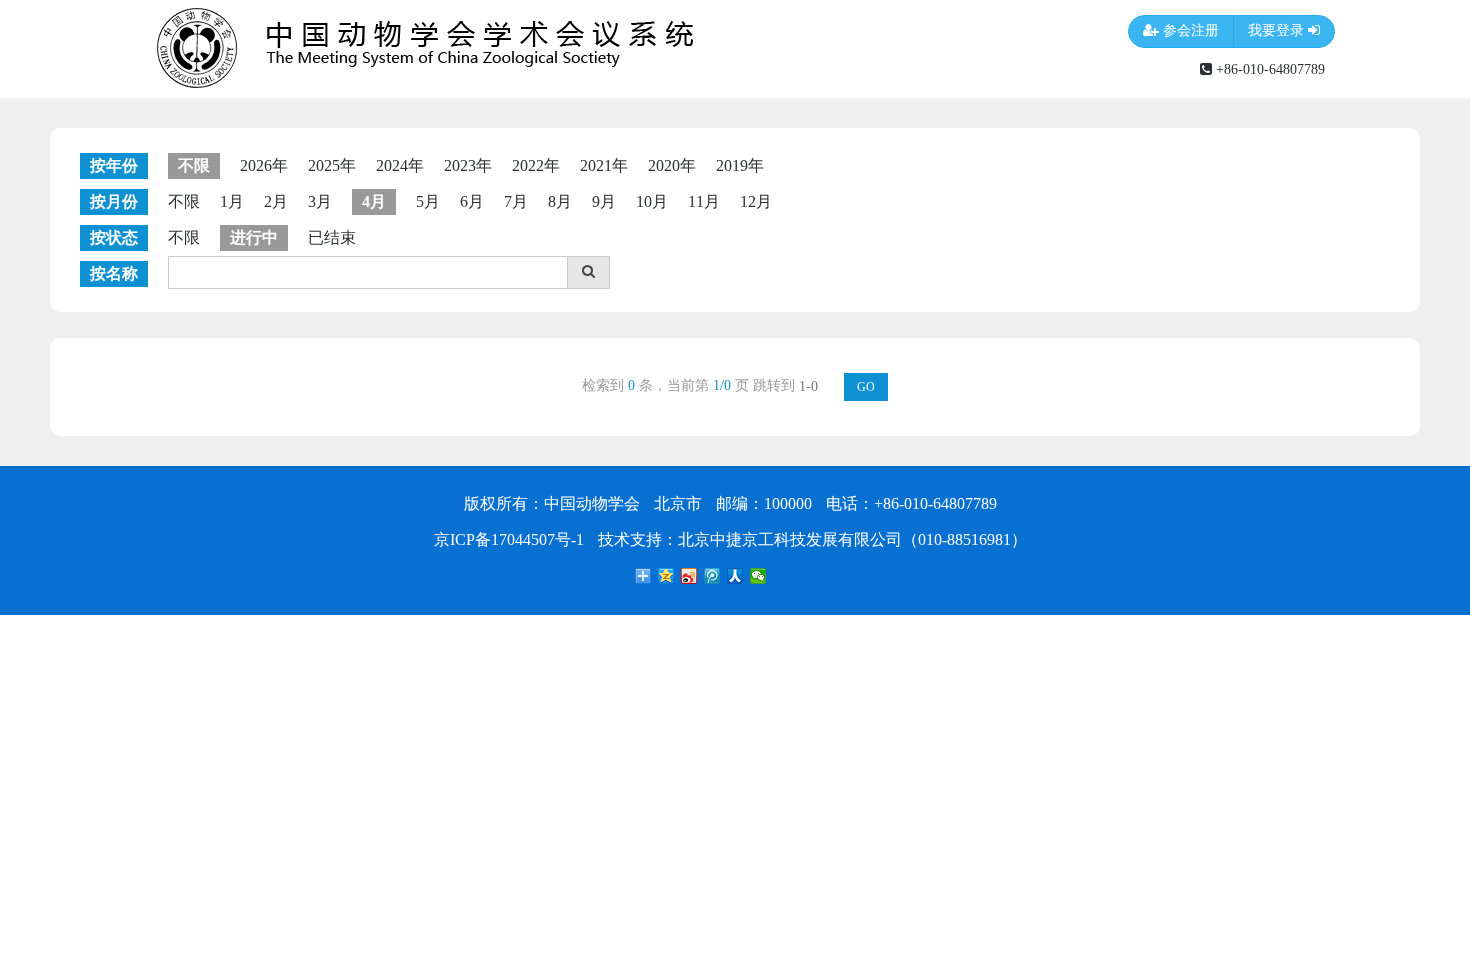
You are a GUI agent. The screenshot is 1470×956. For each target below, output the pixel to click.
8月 (560, 201)
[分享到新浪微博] (689, 576)
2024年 (400, 165)
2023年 (468, 165)
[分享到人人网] (735, 576)
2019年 (740, 165)
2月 (276, 201)
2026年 (264, 165)
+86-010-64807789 (1268, 69)
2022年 (536, 165)
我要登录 (1278, 30)
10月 (652, 201)
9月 (604, 201)
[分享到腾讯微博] (712, 576)
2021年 (604, 165)
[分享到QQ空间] (666, 576)
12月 (756, 201)
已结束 (332, 237)
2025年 (332, 165)
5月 (428, 201)
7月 (516, 201)
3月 (320, 201)
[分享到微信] (758, 576)
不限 (184, 201)
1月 (232, 201)
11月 (704, 201)
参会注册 (1189, 30)
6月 (472, 201)
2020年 (672, 165)
